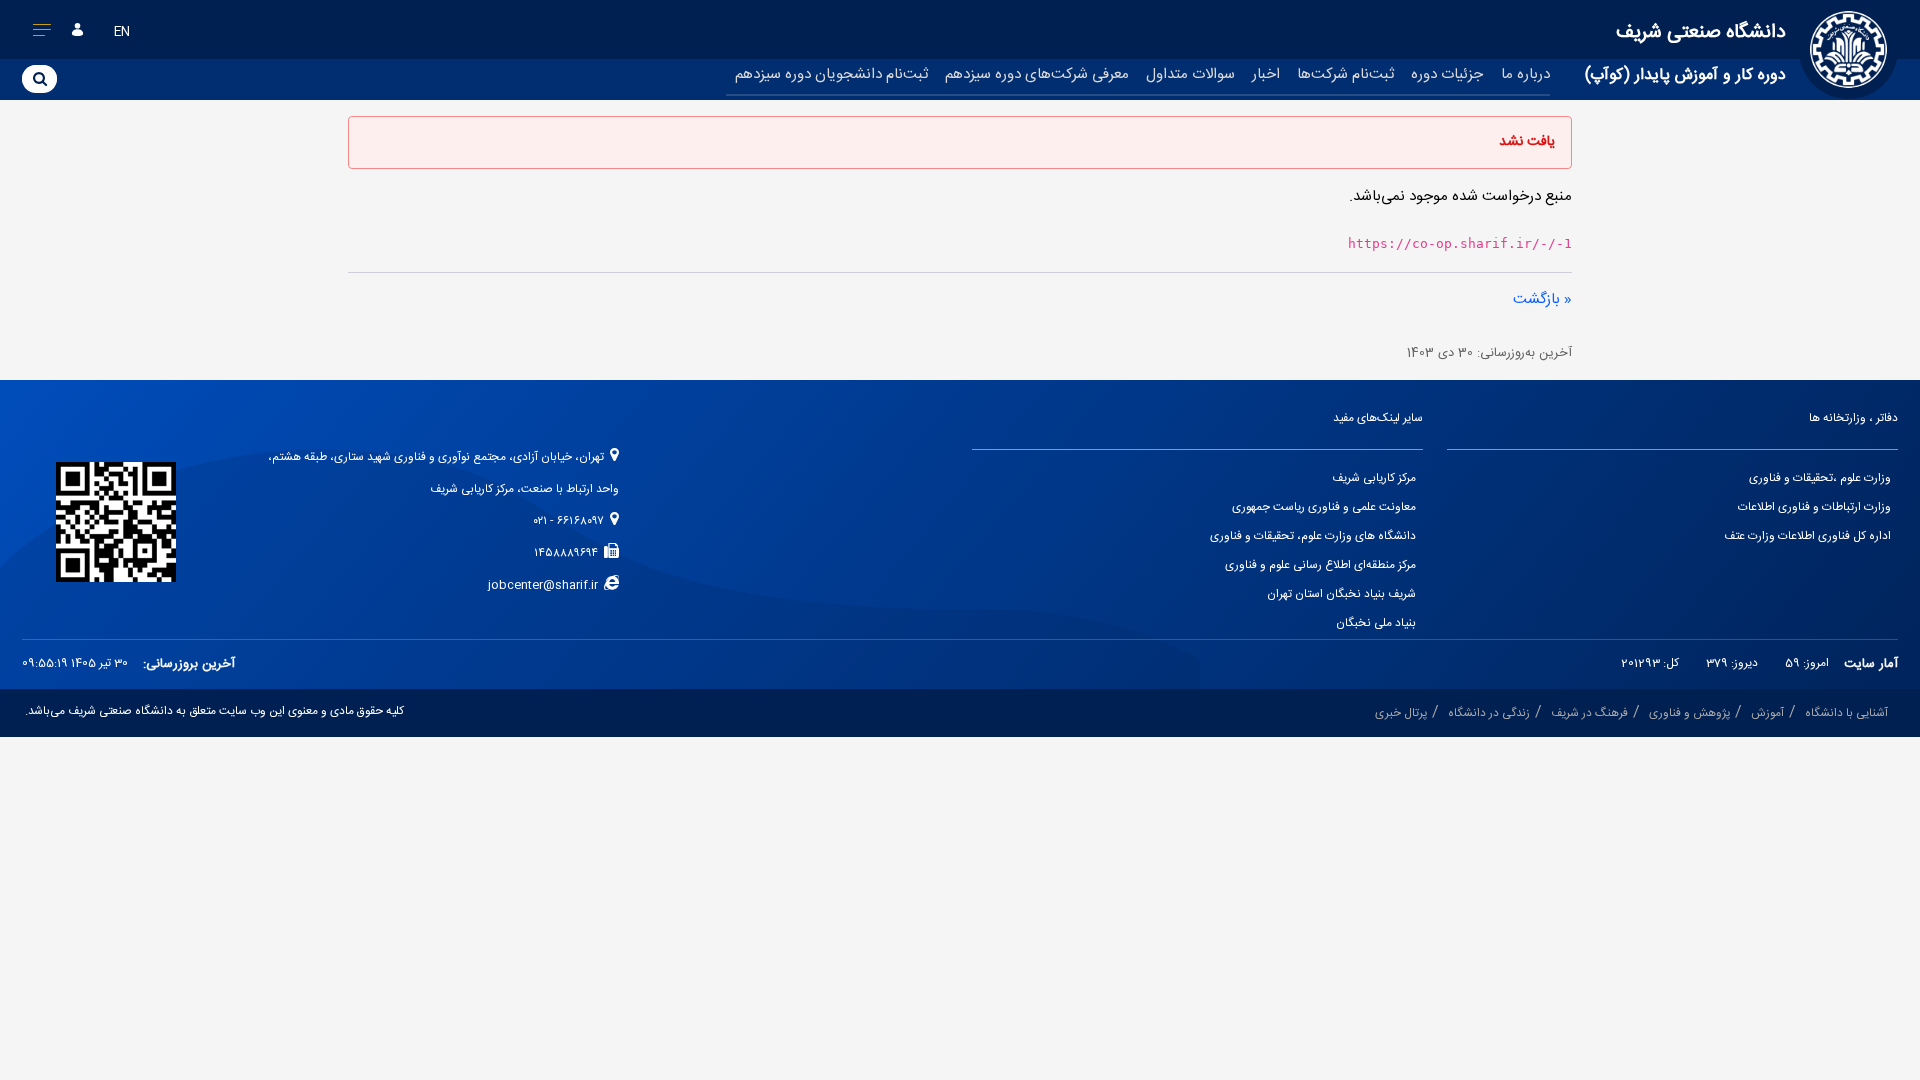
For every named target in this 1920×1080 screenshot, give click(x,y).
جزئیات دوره (1447, 74)
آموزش (1767, 713)
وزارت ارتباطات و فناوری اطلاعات (1814, 507)
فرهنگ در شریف (1589, 713)
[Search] (39, 78)
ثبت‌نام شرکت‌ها (1345, 74)
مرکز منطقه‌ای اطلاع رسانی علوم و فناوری (1320, 565)
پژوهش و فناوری (1689, 713)
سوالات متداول (1190, 74)
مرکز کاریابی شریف (1374, 478)
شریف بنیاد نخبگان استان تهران (1341, 594)
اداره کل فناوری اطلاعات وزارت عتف (1807, 536)
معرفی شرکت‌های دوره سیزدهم (1037, 74)
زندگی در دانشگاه (1489, 713)
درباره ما (1525, 74)
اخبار (1266, 74)
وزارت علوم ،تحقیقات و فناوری (1820, 478)
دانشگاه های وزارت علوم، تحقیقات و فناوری (1313, 536)
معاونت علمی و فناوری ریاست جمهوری (1324, 507)
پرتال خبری (1401, 713)
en (122, 32)
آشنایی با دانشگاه (1846, 713)
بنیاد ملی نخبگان (1376, 623)
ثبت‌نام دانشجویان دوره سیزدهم (831, 74)
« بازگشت (1542, 299)
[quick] (42, 34)
